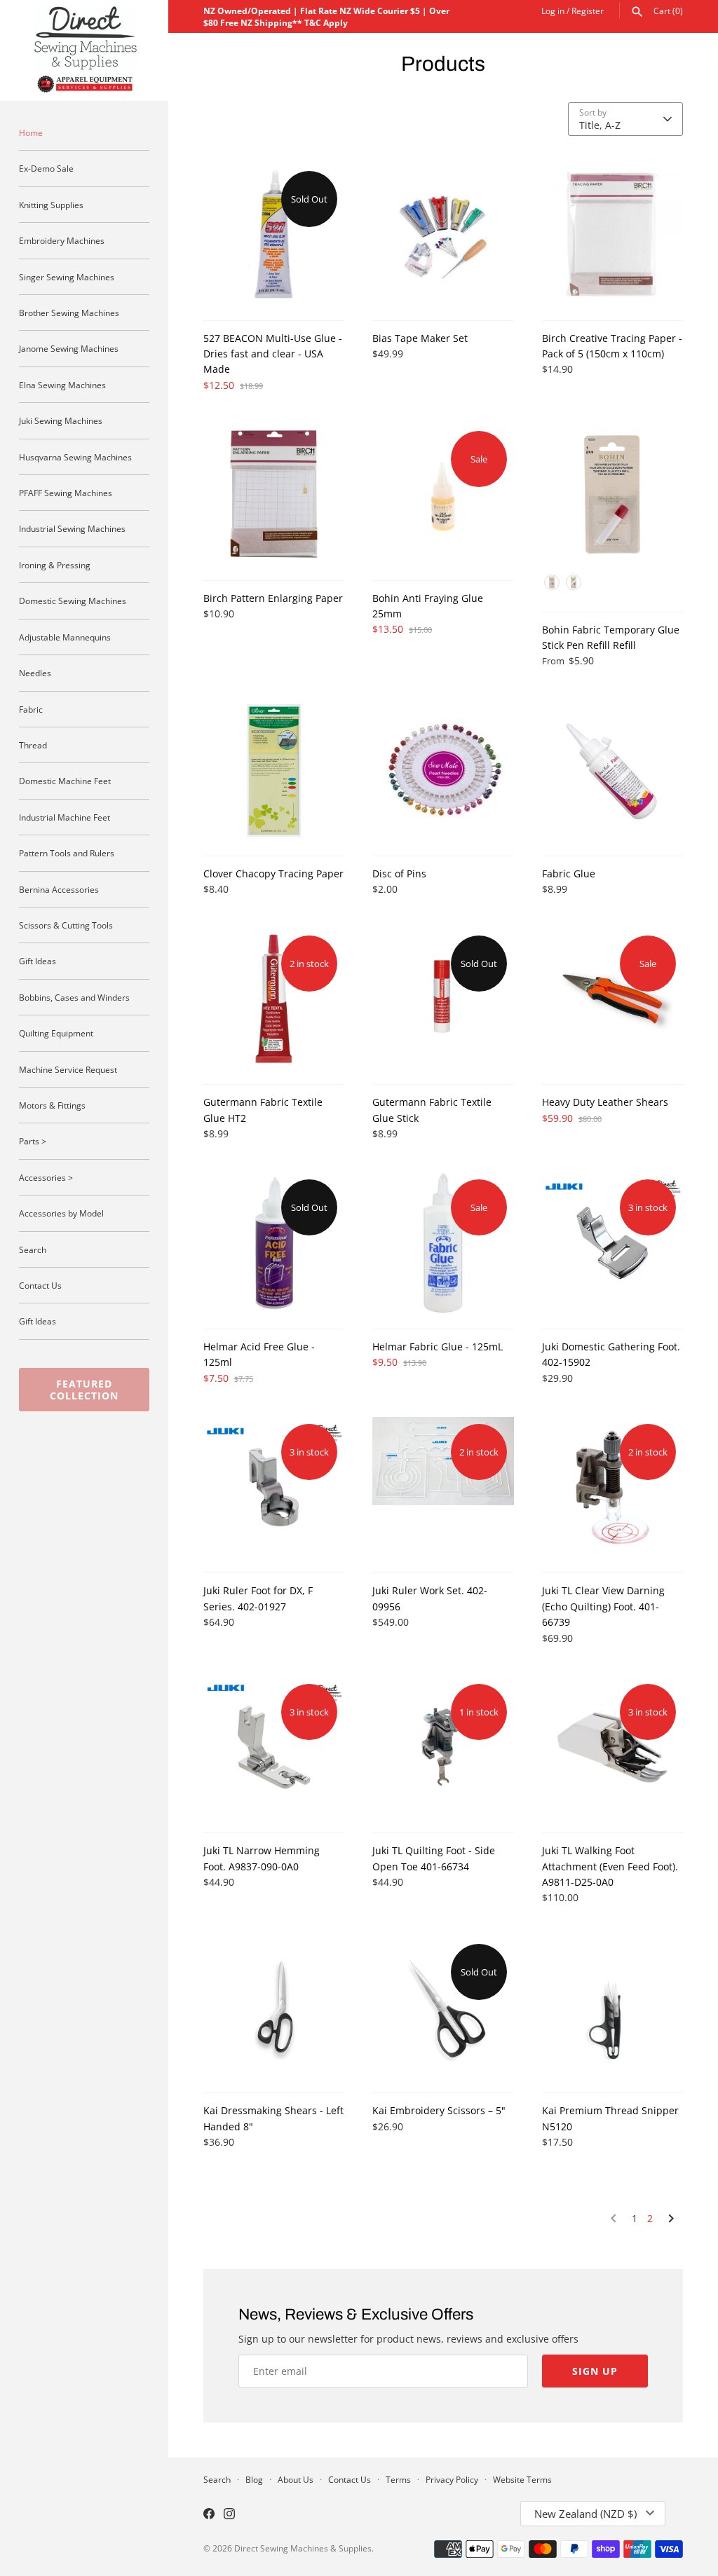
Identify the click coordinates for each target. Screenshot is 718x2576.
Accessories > (46, 1177)
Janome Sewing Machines (69, 348)
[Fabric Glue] (612, 770)
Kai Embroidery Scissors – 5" (439, 2110)
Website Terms (522, 2479)
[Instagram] (229, 2515)
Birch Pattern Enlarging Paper (273, 598)
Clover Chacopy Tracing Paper (273, 873)
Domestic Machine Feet (65, 781)
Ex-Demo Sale (46, 168)
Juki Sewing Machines (61, 420)
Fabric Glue (569, 873)
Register (588, 11)
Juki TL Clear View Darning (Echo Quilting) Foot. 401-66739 (603, 1606)
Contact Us (40, 1285)
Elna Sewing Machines (62, 385)
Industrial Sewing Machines (72, 528)
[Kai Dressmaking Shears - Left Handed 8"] (274, 2007)
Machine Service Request (68, 1069)
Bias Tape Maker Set (420, 338)
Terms (398, 2479)
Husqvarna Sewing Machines (75, 457)
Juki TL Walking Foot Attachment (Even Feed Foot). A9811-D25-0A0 (610, 1866)
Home (31, 132)
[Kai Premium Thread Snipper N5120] (612, 2007)
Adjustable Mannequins (65, 637)
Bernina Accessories (59, 889)
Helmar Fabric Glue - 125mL (438, 1347)
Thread (33, 745)
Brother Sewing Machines (69, 313)
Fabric (31, 709)
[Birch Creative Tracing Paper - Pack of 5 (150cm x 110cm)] (612, 234)
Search (33, 1249)
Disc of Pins (399, 873)
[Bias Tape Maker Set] (443, 234)
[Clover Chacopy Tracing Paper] (274, 770)
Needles (35, 673)
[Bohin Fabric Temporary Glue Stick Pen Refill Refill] (612, 510)
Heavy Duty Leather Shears (605, 1102)
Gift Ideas (38, 961)
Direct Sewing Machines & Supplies (303, 2548)
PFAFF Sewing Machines (66, 493)
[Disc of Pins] (443, 770)
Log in (553, 11)
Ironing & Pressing (55, 565)
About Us (296, 2479)
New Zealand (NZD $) (585, 2514)
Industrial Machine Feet (65, 817)
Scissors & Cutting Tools (66, 925)
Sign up (595, 2371)
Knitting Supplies (51, 205)
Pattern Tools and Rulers (67, 853)
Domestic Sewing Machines (73, 601)
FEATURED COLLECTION (84, 1390)
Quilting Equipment (56, 1033)
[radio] (552, 582)
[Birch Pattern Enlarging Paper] (274, 494)
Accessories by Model (61, 1213)
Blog (254, 2479)
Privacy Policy (452, 2479)
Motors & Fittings (52, 1105)
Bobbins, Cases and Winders (74, 997)
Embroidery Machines (62, 240)
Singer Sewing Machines (67, 277)
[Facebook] (209, 2515)
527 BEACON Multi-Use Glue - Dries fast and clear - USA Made (273, 354)
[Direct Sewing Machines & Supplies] (84, 50)
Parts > (33, 1141)
